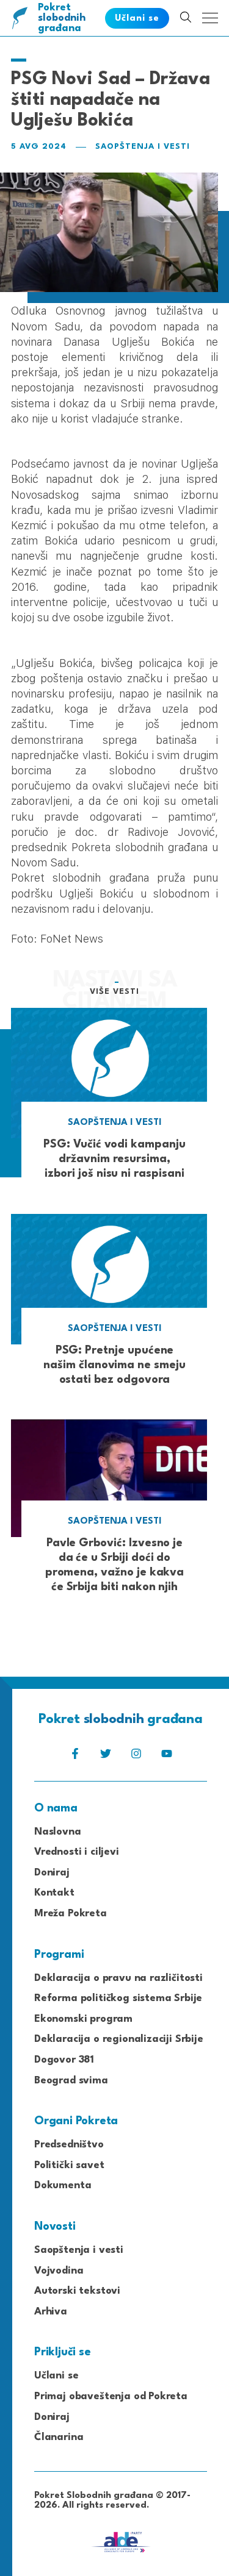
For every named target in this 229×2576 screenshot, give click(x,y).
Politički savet (69, 2165)
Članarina (59, 2437)
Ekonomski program (83, 2019)
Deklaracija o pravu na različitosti (118, 1978)
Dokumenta (63, 2185)
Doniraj (52, 1873)
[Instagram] (136, 1757)
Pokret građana (62, 18)
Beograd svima (71, 2081)
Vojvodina (59, 2271)
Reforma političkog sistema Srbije (118, 1998)
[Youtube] (167, 1757)
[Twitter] (106, 1757)
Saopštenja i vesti (143, 147)
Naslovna (58, 1832)
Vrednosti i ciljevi (77, 1852)
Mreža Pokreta (71, 1914)
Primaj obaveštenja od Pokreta (111, 2396)
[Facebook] (75, 1757)
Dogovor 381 (64, 2060)
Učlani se (56, 2376)
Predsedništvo (69, 2145)
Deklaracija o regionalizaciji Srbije (119, 2039)
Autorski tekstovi (77, 2291)
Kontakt (54, 1893)
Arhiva (51, 2312)
